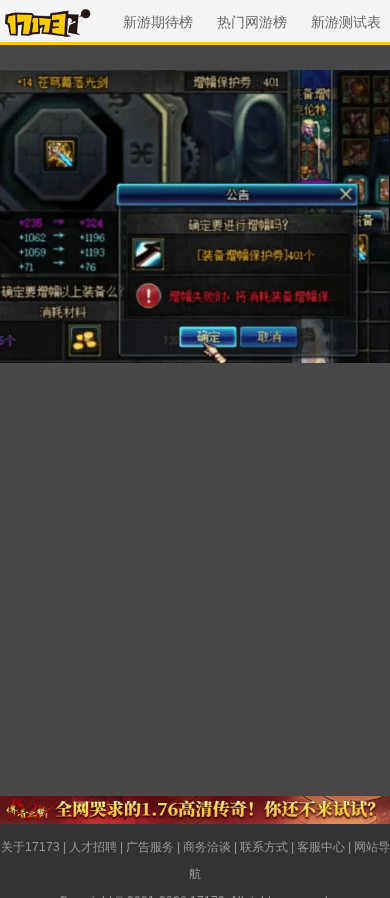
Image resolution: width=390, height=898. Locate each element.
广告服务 (150, 847)
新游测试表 (346, 22)
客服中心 (321, 847)
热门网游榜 (252, 22)
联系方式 (264, 847)
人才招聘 (93, 847)
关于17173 (30, 847)
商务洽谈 (207, 847)
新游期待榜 (158, 22)
